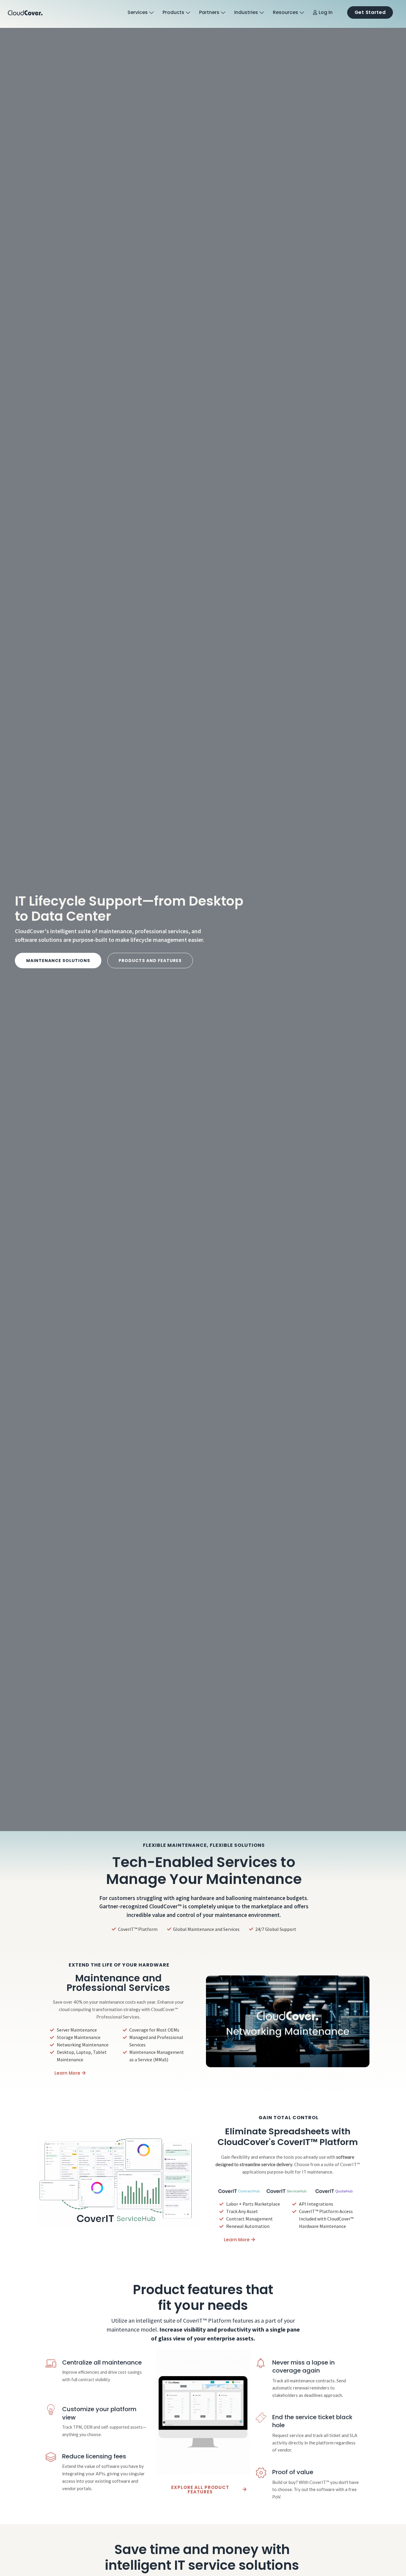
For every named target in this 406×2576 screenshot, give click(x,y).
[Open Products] (188, 13)
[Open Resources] (302, 13)
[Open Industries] (262, 13)
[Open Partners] (223, 13)
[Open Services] (151, 13)
